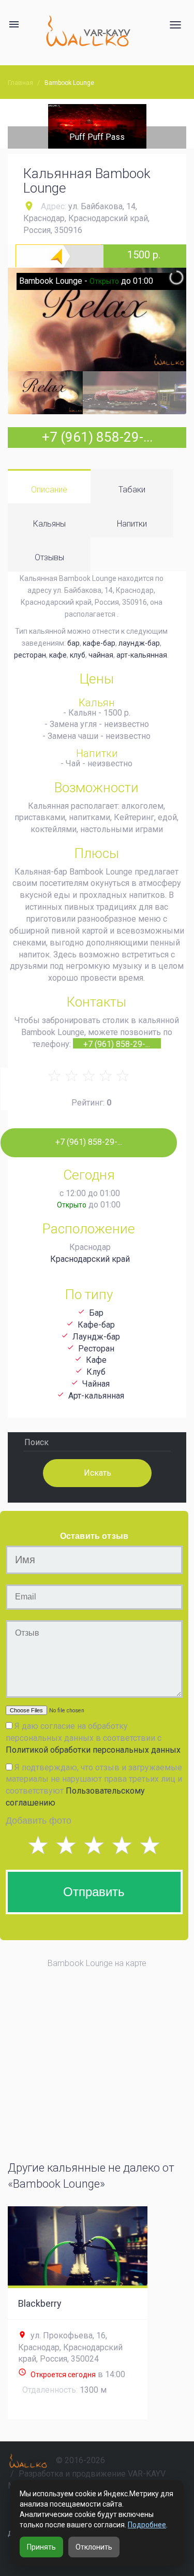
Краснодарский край (90, 1259)
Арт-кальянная (96, 1396)
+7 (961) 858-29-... (97, 437)
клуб (78, 655)
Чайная (96, 1384)
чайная (101, 655)
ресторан (30, 655)
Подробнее (147, 2525)
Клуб (96, 1372)
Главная (20, 83)
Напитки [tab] (132, 524)
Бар (96, 1313)
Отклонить (94, 2547)
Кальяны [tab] (49, 524)
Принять (41, 2547)
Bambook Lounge (69, 83)
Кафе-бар (96, 1325)
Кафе (96, 1360)
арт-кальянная (142, 655)
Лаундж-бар (96, 1337)
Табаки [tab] (132, 490)
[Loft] (99, 126)
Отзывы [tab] (49, 557)
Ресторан (96, 1349)
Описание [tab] (49, 490)
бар (73, 643)
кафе (58, 655)
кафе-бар (99, 643)
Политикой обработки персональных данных (93, 1750)
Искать (97, 1472)
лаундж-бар (139, 643)
